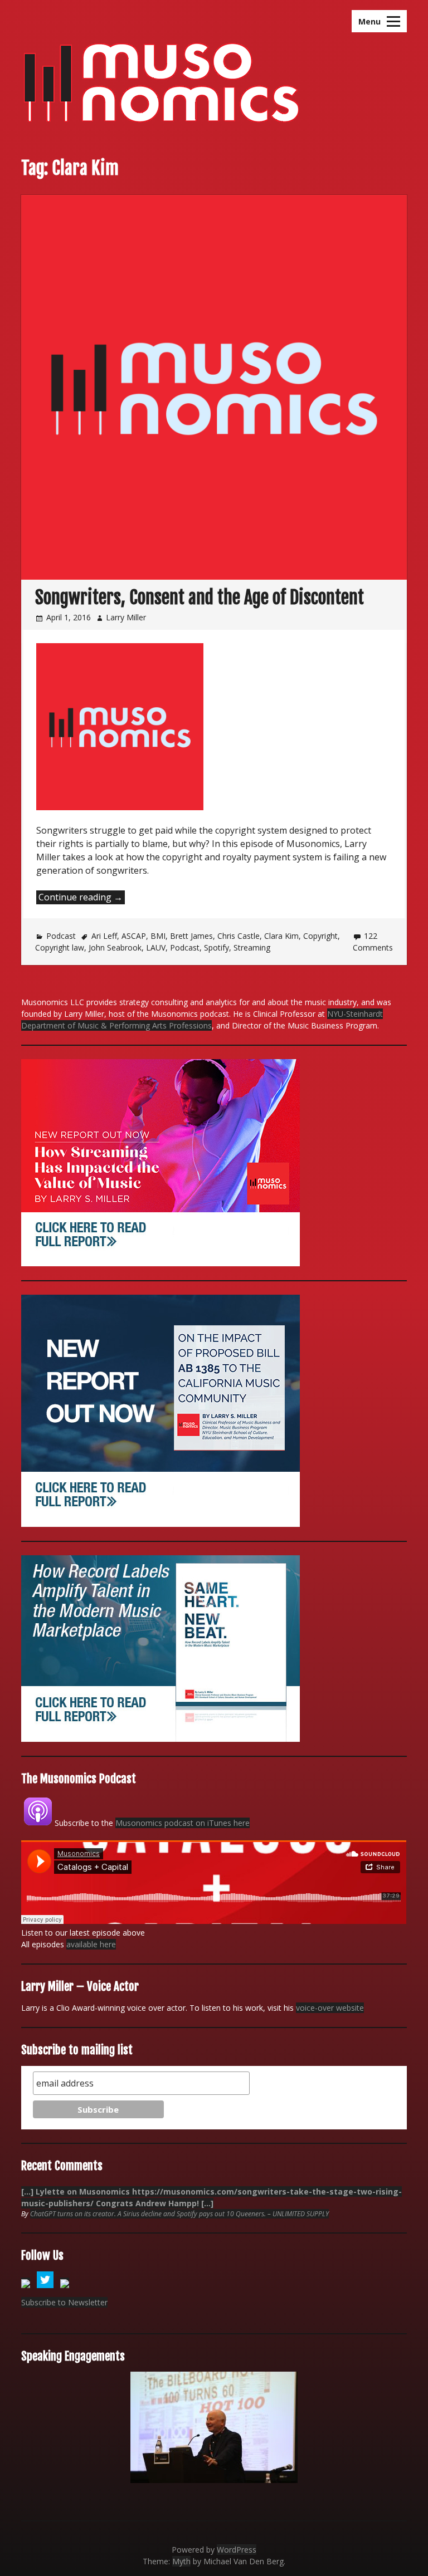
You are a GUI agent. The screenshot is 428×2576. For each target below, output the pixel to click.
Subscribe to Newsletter (64, 2302)
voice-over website (330, 2008)
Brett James (191, 936)
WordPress (237, 2550)
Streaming (252, 947)
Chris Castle (239, 936)
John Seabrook (115, 947)
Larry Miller (126, 617)
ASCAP (134, 936)
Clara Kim (281, 936)
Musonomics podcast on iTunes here (183, 1823)
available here (91, 1944)
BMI (158, 936)
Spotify (217, 947)
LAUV (156, 947)
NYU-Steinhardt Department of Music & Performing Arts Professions (202, 1020)
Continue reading (82, 897)
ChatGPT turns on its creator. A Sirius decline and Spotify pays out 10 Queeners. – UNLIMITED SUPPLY (179, 2214)
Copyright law (60, 947)
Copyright (320, 936)
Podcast (61, 936)
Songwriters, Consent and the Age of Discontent (200, 598)
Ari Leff (104, 936)
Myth (181, 2561)
